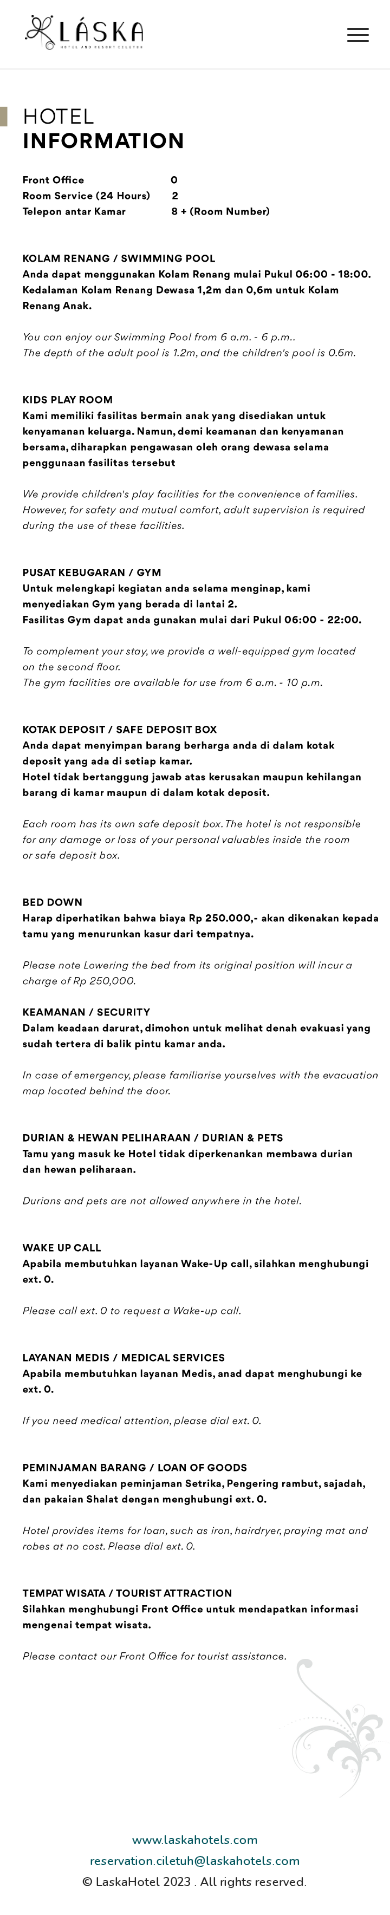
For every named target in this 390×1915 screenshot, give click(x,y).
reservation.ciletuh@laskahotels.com (195, 1861)
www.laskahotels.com (195, 1840)
